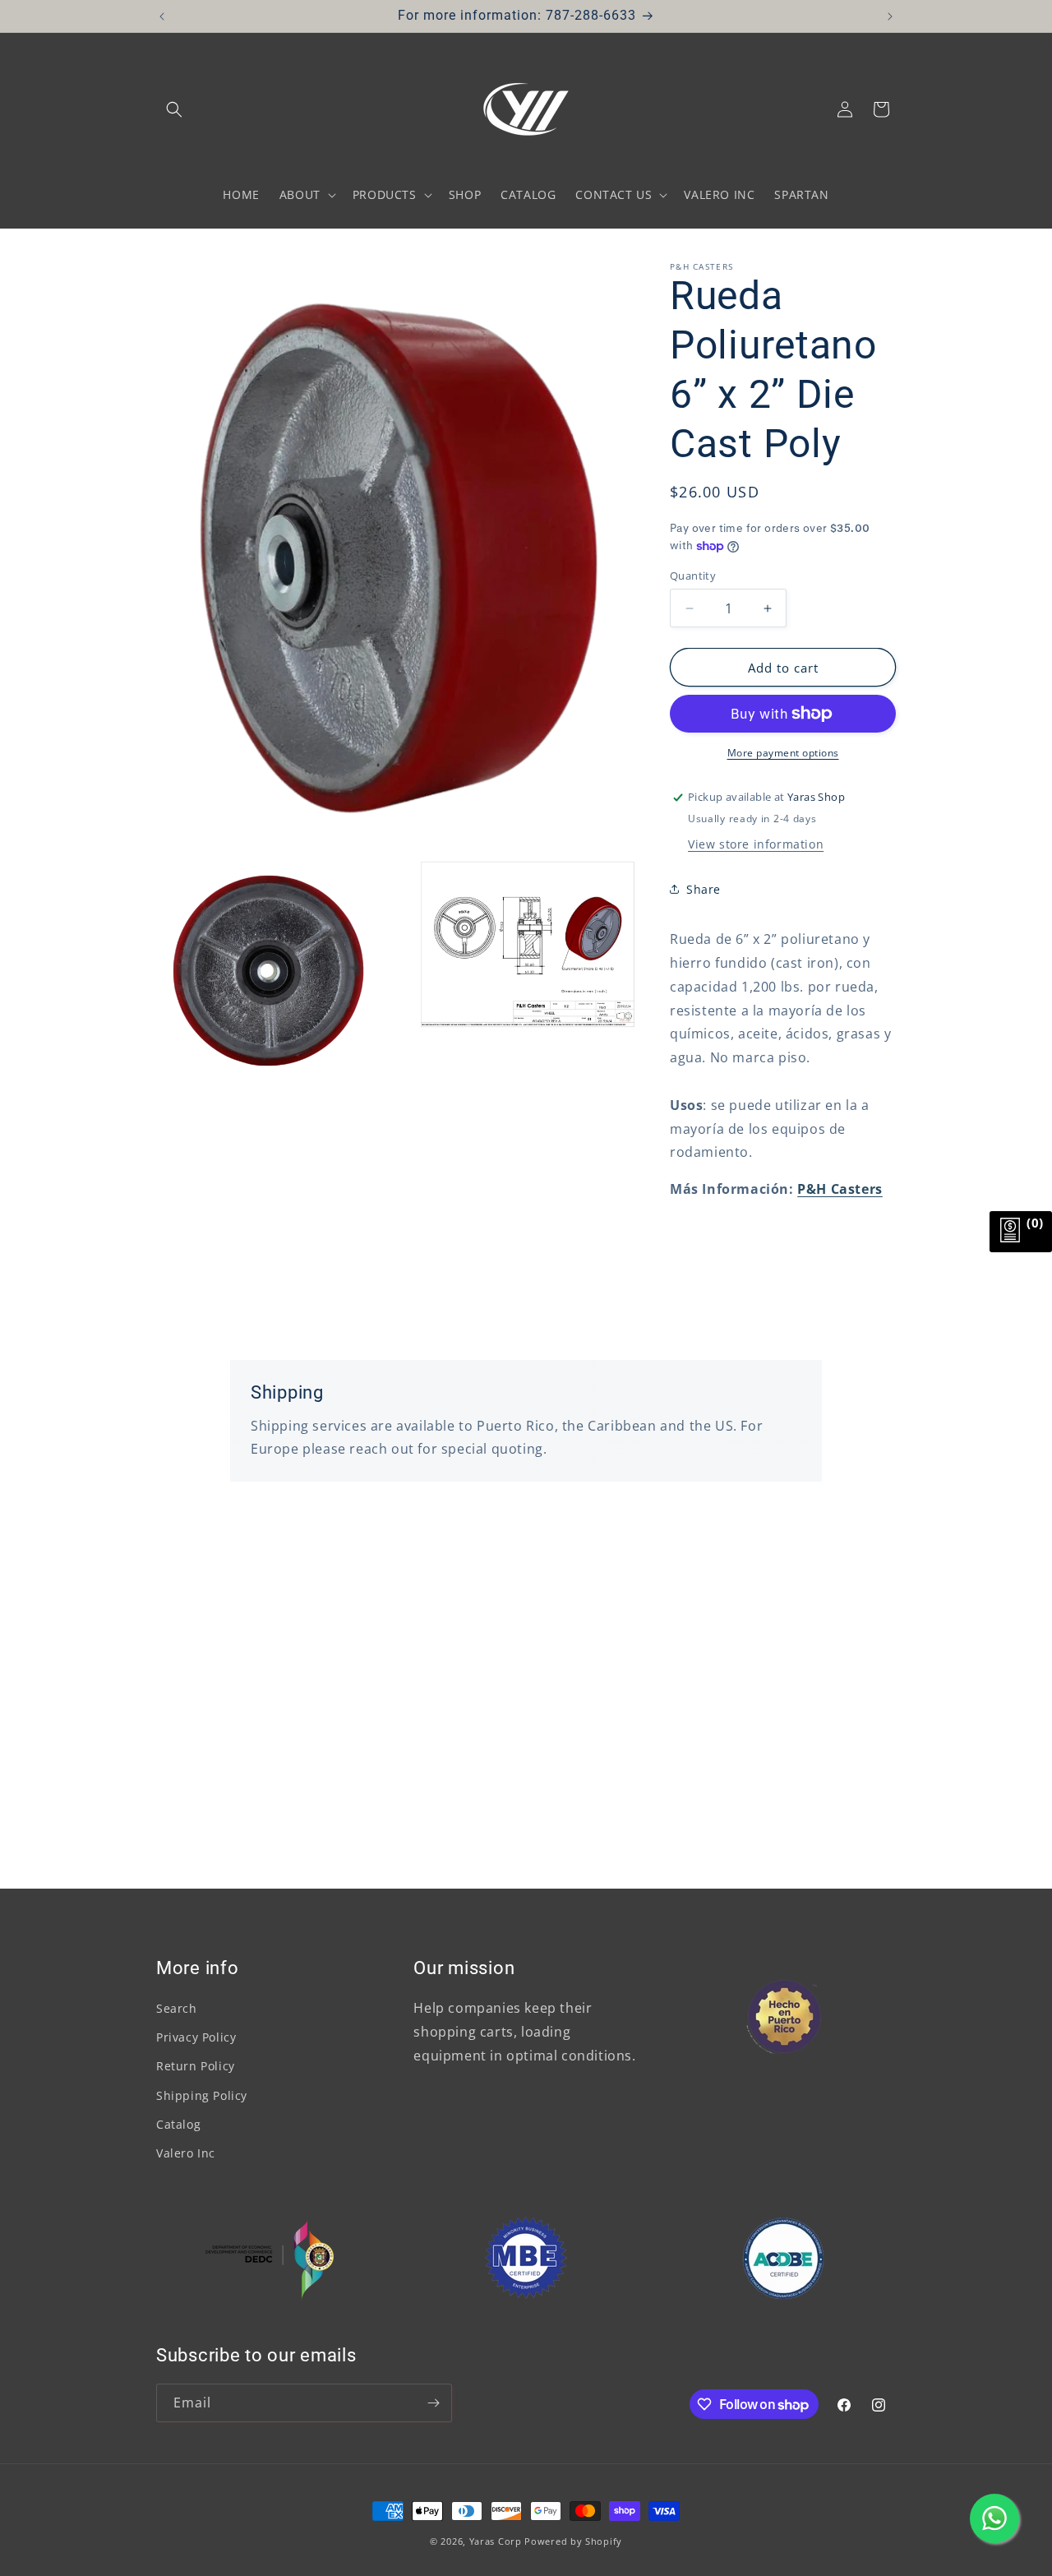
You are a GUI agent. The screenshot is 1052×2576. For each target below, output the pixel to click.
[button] (174, 109)
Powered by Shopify (573, 2541)
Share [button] (704, 889)
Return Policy (196, 2066)
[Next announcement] (890, 16)
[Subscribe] (433, 2403)
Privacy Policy (196, 2037)
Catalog (178, 2124)
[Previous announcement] (162, 16)
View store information (756, 844)
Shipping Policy (202, 2095)
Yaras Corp (496, 2541)
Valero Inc (186, 2153)
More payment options (783, 753)
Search (177, 2008)
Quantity (693, 576)
